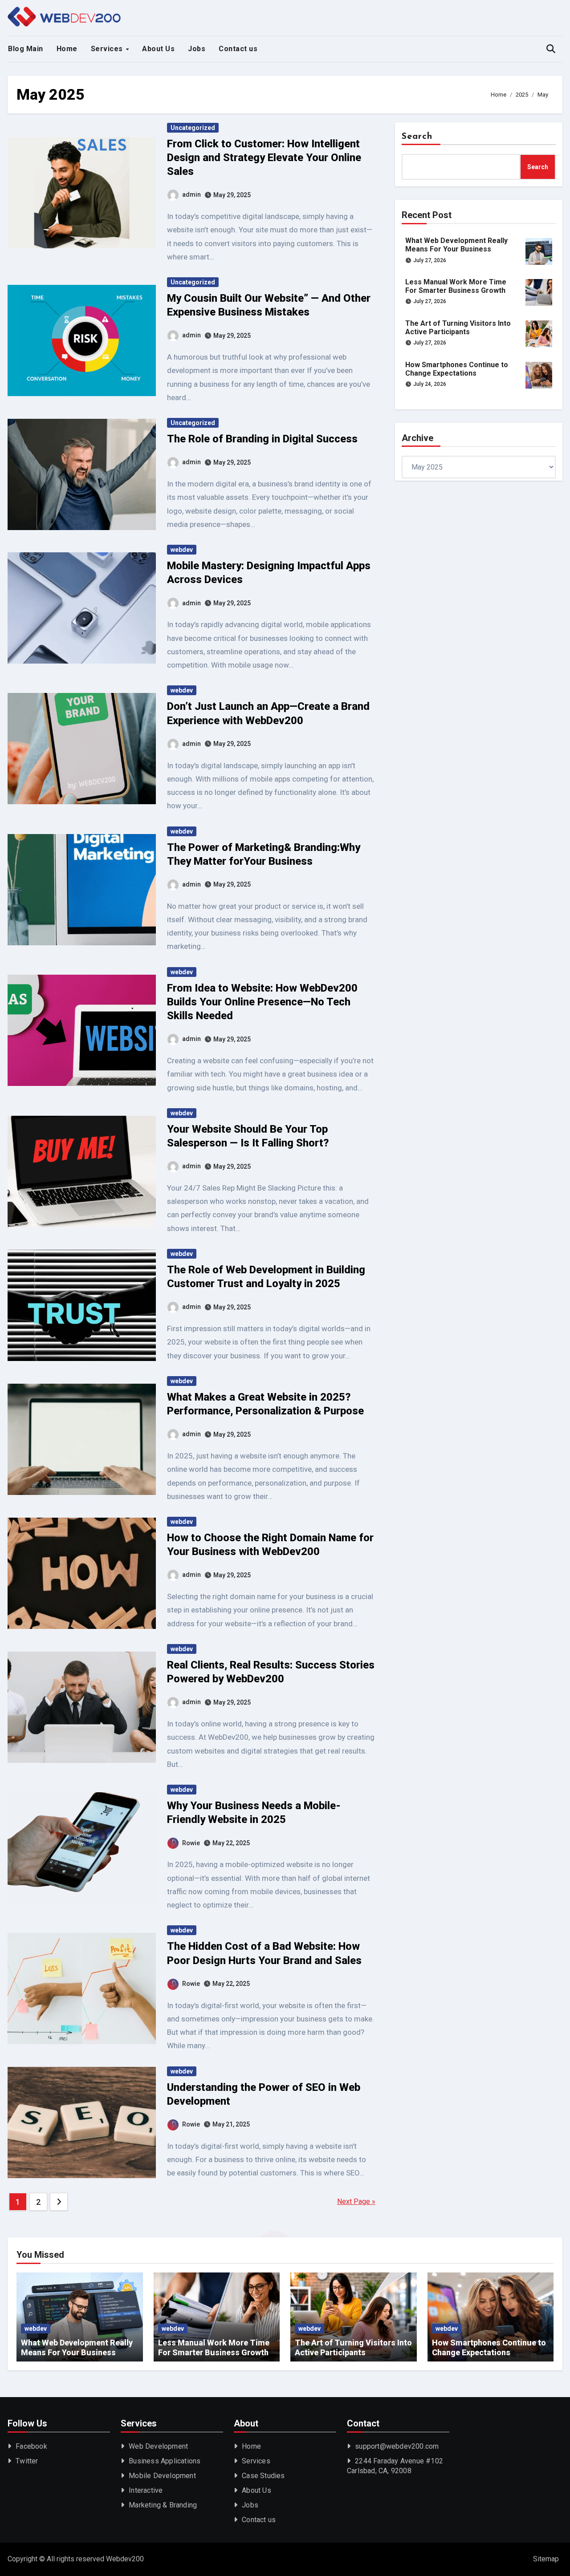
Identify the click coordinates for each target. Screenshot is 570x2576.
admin (191, 194)
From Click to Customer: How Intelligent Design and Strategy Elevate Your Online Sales (264, 158)
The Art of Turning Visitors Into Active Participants (458, 328)
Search (417, 137)
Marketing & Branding (163, 2505)
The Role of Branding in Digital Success (264, 439)
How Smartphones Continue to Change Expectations (457, 369)
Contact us (238, 49)
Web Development (158, 2446)
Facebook (31, 2446)
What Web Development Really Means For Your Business (456, 245)
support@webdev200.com (397, 2446)
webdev (182, 550)
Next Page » (356, 2201)
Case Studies (263, 2476)
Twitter (27, 2461)
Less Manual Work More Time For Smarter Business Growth (456, 286)
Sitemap (546, 2559)
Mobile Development (162, 2476)
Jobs (197, 49)
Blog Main (26, 49)
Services (108, 49)
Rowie (191, 1843)
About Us (158, 49)
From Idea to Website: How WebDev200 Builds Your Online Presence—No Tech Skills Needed (262, 1002)
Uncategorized (193, 128)
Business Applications (165, 2461)
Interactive (146, 2490)
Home (67, 49)
